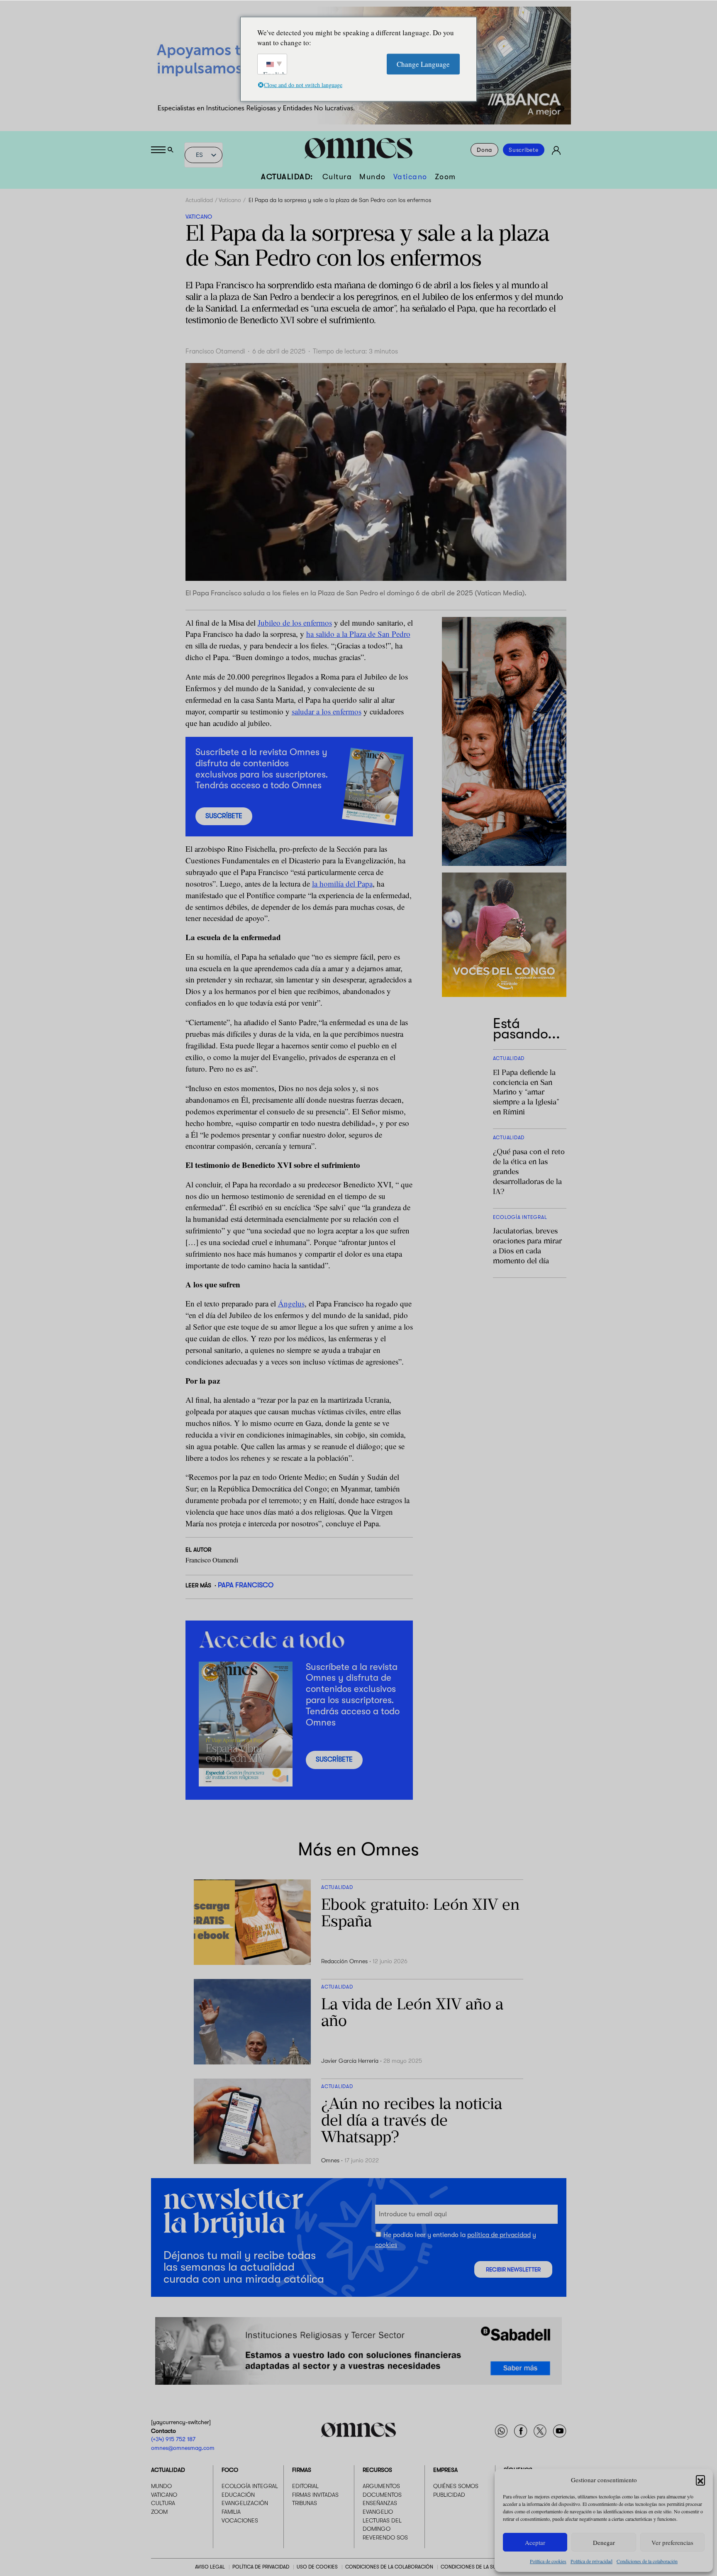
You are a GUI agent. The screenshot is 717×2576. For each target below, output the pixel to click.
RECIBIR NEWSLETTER (513, 2270)
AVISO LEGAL (210, 2567)
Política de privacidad (591, 2561)
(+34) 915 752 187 (173, 2439)
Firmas (302, 2470)
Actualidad (199, 200)
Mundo (373, 177)
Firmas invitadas (315, 2495)
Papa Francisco (246, 1585)
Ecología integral (250, 2486)
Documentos (382, 2495)
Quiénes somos (456, 2486)
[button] (700, 2480)
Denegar (604, 2542)
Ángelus (291, 1303)
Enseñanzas (380, 2503)
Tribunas (305, 2503)
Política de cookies (548, 2561)
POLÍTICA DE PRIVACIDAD (261, 2567)
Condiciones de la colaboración (647, 2561)
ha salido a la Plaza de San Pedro (358, 634)
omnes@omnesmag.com (183, 2448)
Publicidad (449, 2495)
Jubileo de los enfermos (295, 623)
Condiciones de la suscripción (482, 2567)
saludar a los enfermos (327, 711)
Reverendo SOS (385, 2537)
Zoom (445, 177)
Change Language (423, 64)
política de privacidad (499, 2235)
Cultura (337, 177)
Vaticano (410, 177)
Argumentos (381, 2486)
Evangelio (378, 2512)
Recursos (377, 2470)
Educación (238, 2495)
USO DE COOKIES (317, 2567)
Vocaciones (240, 2520)
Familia (231, 2512)
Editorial (305, 2486)
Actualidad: (287, 177)
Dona (484, 150)
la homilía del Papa (342, 883)
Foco (230, 2470)
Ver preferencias (672, 2542)
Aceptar (535, 2542)
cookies (386, 2245)
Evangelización (245, 2503)
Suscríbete (524, 150)
